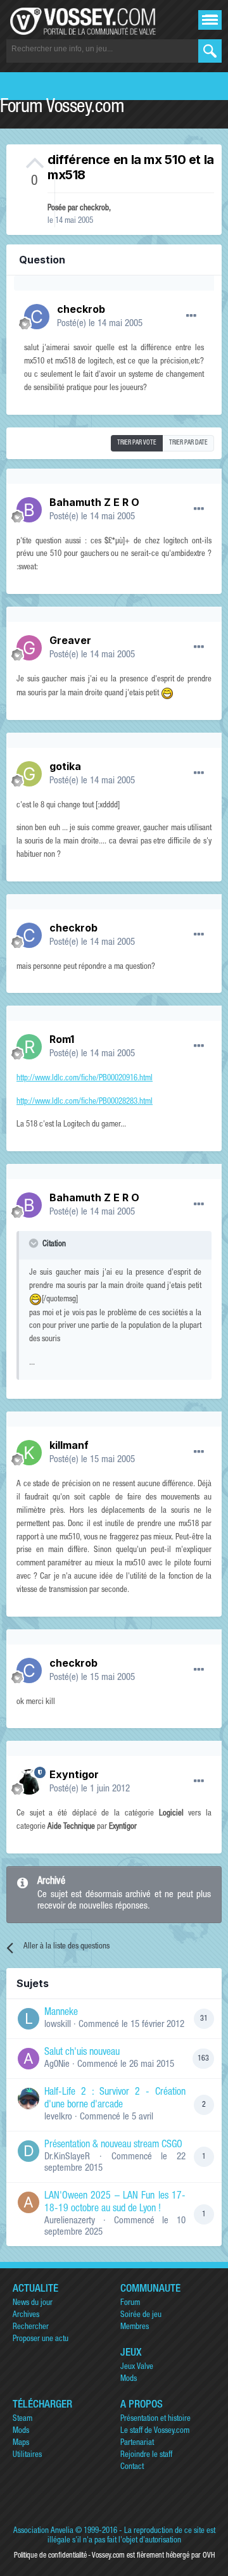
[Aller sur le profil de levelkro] (28, 2099)
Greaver (70, 640)
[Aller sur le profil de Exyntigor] (29, 1782)
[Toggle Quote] (35, 1243)
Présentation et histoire (155, 2419)
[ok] (210, 51)
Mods (129, 2379)
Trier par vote (137, 443)
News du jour (33, 2303)
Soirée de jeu (141, 2315)
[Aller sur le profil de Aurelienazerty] (28, 2202)
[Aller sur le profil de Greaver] (29, 648)
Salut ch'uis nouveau (82, 2053)
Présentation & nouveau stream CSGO (113, 2145)
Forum (130, 2303)
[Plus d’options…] (191, 316)
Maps (21, 2443)
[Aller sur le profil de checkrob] (37, 317)
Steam (22, 2419)
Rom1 (62, 1039)
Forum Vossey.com (62, 108)
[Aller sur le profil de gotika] (29, 774)
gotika (65, 766)
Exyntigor (74, 1774)
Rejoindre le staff (146, 2455)
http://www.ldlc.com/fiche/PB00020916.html (85, 1079)
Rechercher (31, 2327)
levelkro (58, 2117)
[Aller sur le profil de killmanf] (29, 1453)
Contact (132, 2467)
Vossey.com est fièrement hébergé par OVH (153, 2556)
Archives (26, 2315)
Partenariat (137, 2443)
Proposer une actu (41, 2339)
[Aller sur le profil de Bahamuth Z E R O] (29, 510)
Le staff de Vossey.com (155, 2431)
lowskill (58, 2025)
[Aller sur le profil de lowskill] (28, 2019)
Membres (135, 2327)
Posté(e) (100, 324)
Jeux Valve (137, 2367)
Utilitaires (27, 2455)
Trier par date (188, 443)
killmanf (69, 1445)
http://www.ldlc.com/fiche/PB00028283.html (85, 1102)
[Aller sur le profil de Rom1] (29, 1047)
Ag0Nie (57, 2065)
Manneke (61, 2013)
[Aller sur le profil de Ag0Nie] (28, 2059)
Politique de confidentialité (50, 2556)
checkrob (94, 209)
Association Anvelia (43, 2531)
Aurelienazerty (70, 2221)
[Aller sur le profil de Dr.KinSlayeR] (28, 2151)
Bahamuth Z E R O (94, 502)
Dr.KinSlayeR (67, 2157)
